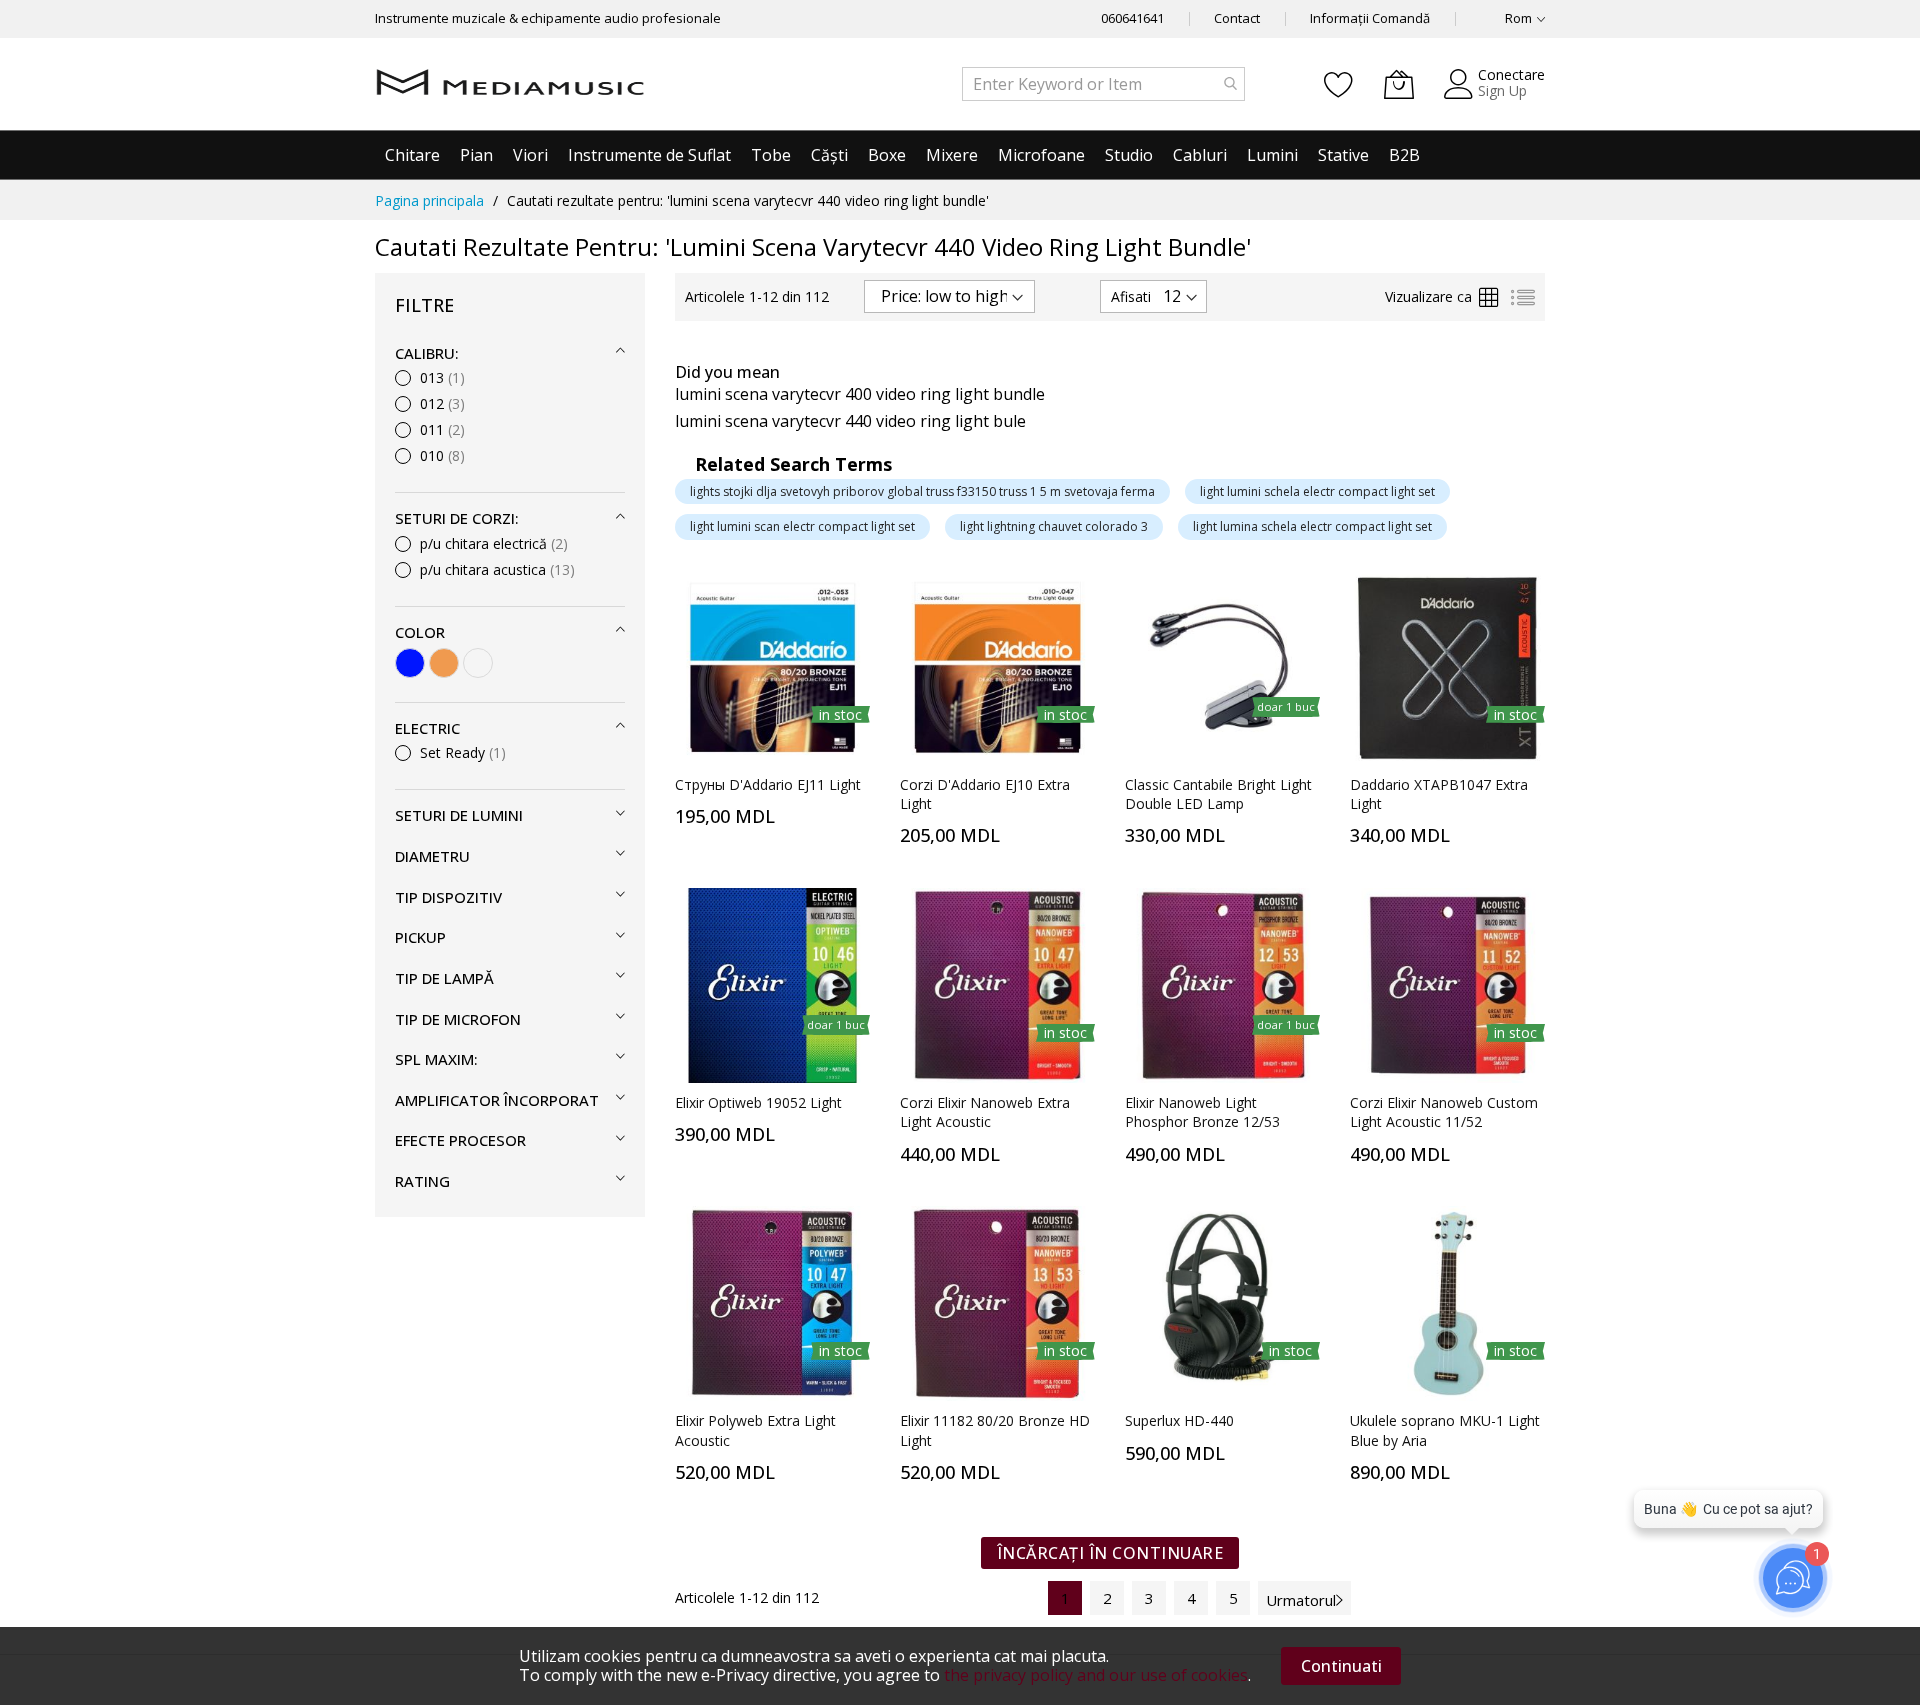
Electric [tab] (427, 728)
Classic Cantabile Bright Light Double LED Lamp (1218, 794)
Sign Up (1502, 90)
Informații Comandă (1370, 18)
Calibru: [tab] (427, 353)
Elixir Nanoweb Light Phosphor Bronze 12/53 (1202, 1112)
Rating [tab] (422, 1181)
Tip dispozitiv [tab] (448, 897)
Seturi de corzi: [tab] (457, 518)
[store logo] (510, 84)
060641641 (1132, 18)
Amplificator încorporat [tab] (497, 1100)
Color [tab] (420, 632)
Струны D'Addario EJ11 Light (768, 784)
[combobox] (1103, 84)
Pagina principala (429, 200)
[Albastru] (410, 663)
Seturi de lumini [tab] (459, 815)
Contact (1237, 18)
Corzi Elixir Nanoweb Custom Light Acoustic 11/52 (1444, 1112)
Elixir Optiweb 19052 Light (758, 1102)
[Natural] (444, 663)
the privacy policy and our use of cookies (1096, 1675)
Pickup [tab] (420, 937)
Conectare (1511, 74)
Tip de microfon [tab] (458, 1019)
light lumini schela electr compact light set (1317, 491)
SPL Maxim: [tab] (436, 1059)
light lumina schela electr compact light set (1312, 526)
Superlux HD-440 (1179, 1420)
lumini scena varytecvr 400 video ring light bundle (860, 394)
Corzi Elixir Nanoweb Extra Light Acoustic (985, 1112)
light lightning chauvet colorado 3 (1054, 526)
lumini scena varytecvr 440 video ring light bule (850, 421)
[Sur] (478, 663)
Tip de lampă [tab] (444, 978)
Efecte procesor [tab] (460, 1140)
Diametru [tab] (432, 856)
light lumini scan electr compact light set (802, 526)
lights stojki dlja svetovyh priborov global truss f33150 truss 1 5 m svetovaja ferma (922, 491)
